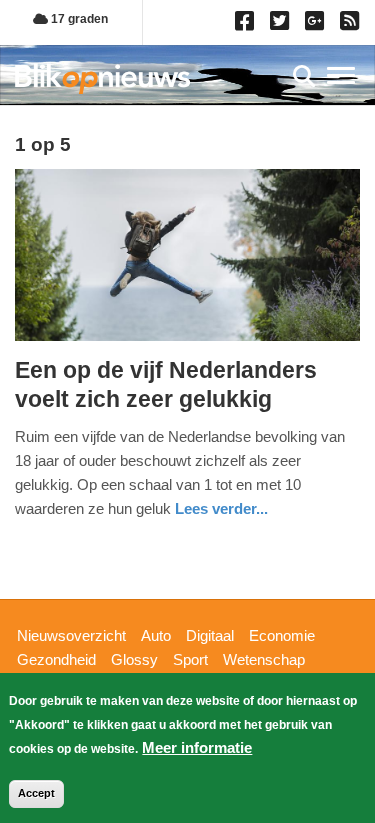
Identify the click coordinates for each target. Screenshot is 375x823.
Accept (36, 793)
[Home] (102, 78)
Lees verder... (221, 508)
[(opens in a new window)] (247, 25)
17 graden (78, 19)
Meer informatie (197, 747)
